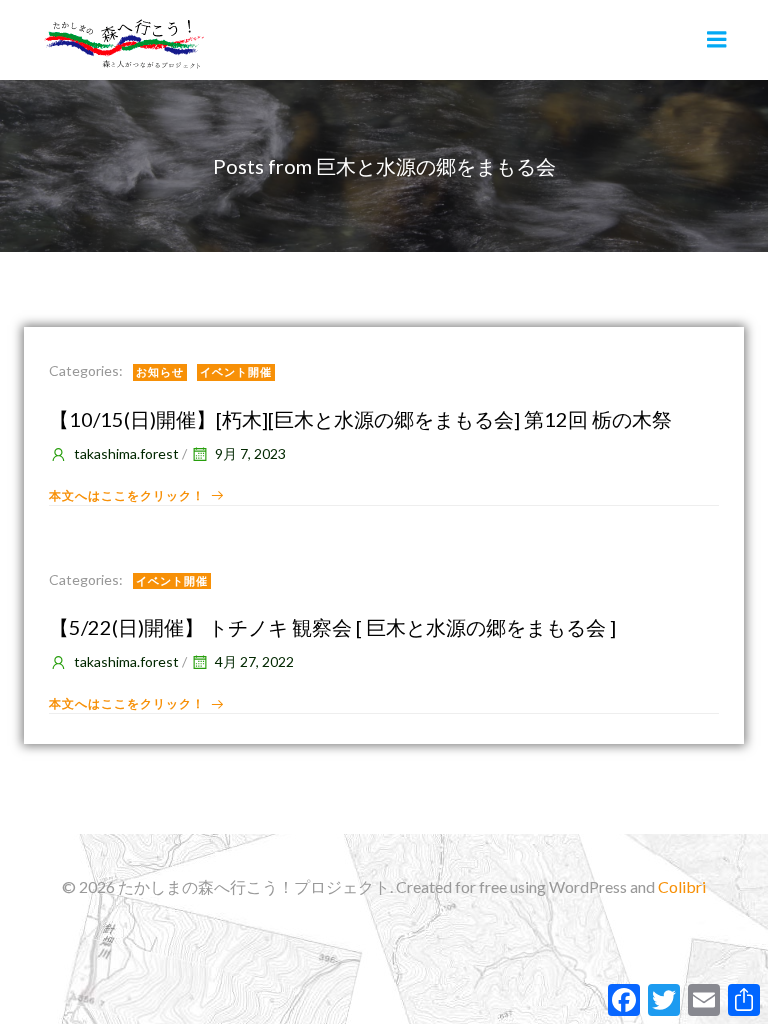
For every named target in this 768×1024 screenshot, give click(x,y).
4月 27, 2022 (254, 661)
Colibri (682, 886)
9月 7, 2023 (250, 453)
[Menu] (717, 40)
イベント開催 (236, 371)
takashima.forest (126, 453)
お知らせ (160, 371)
